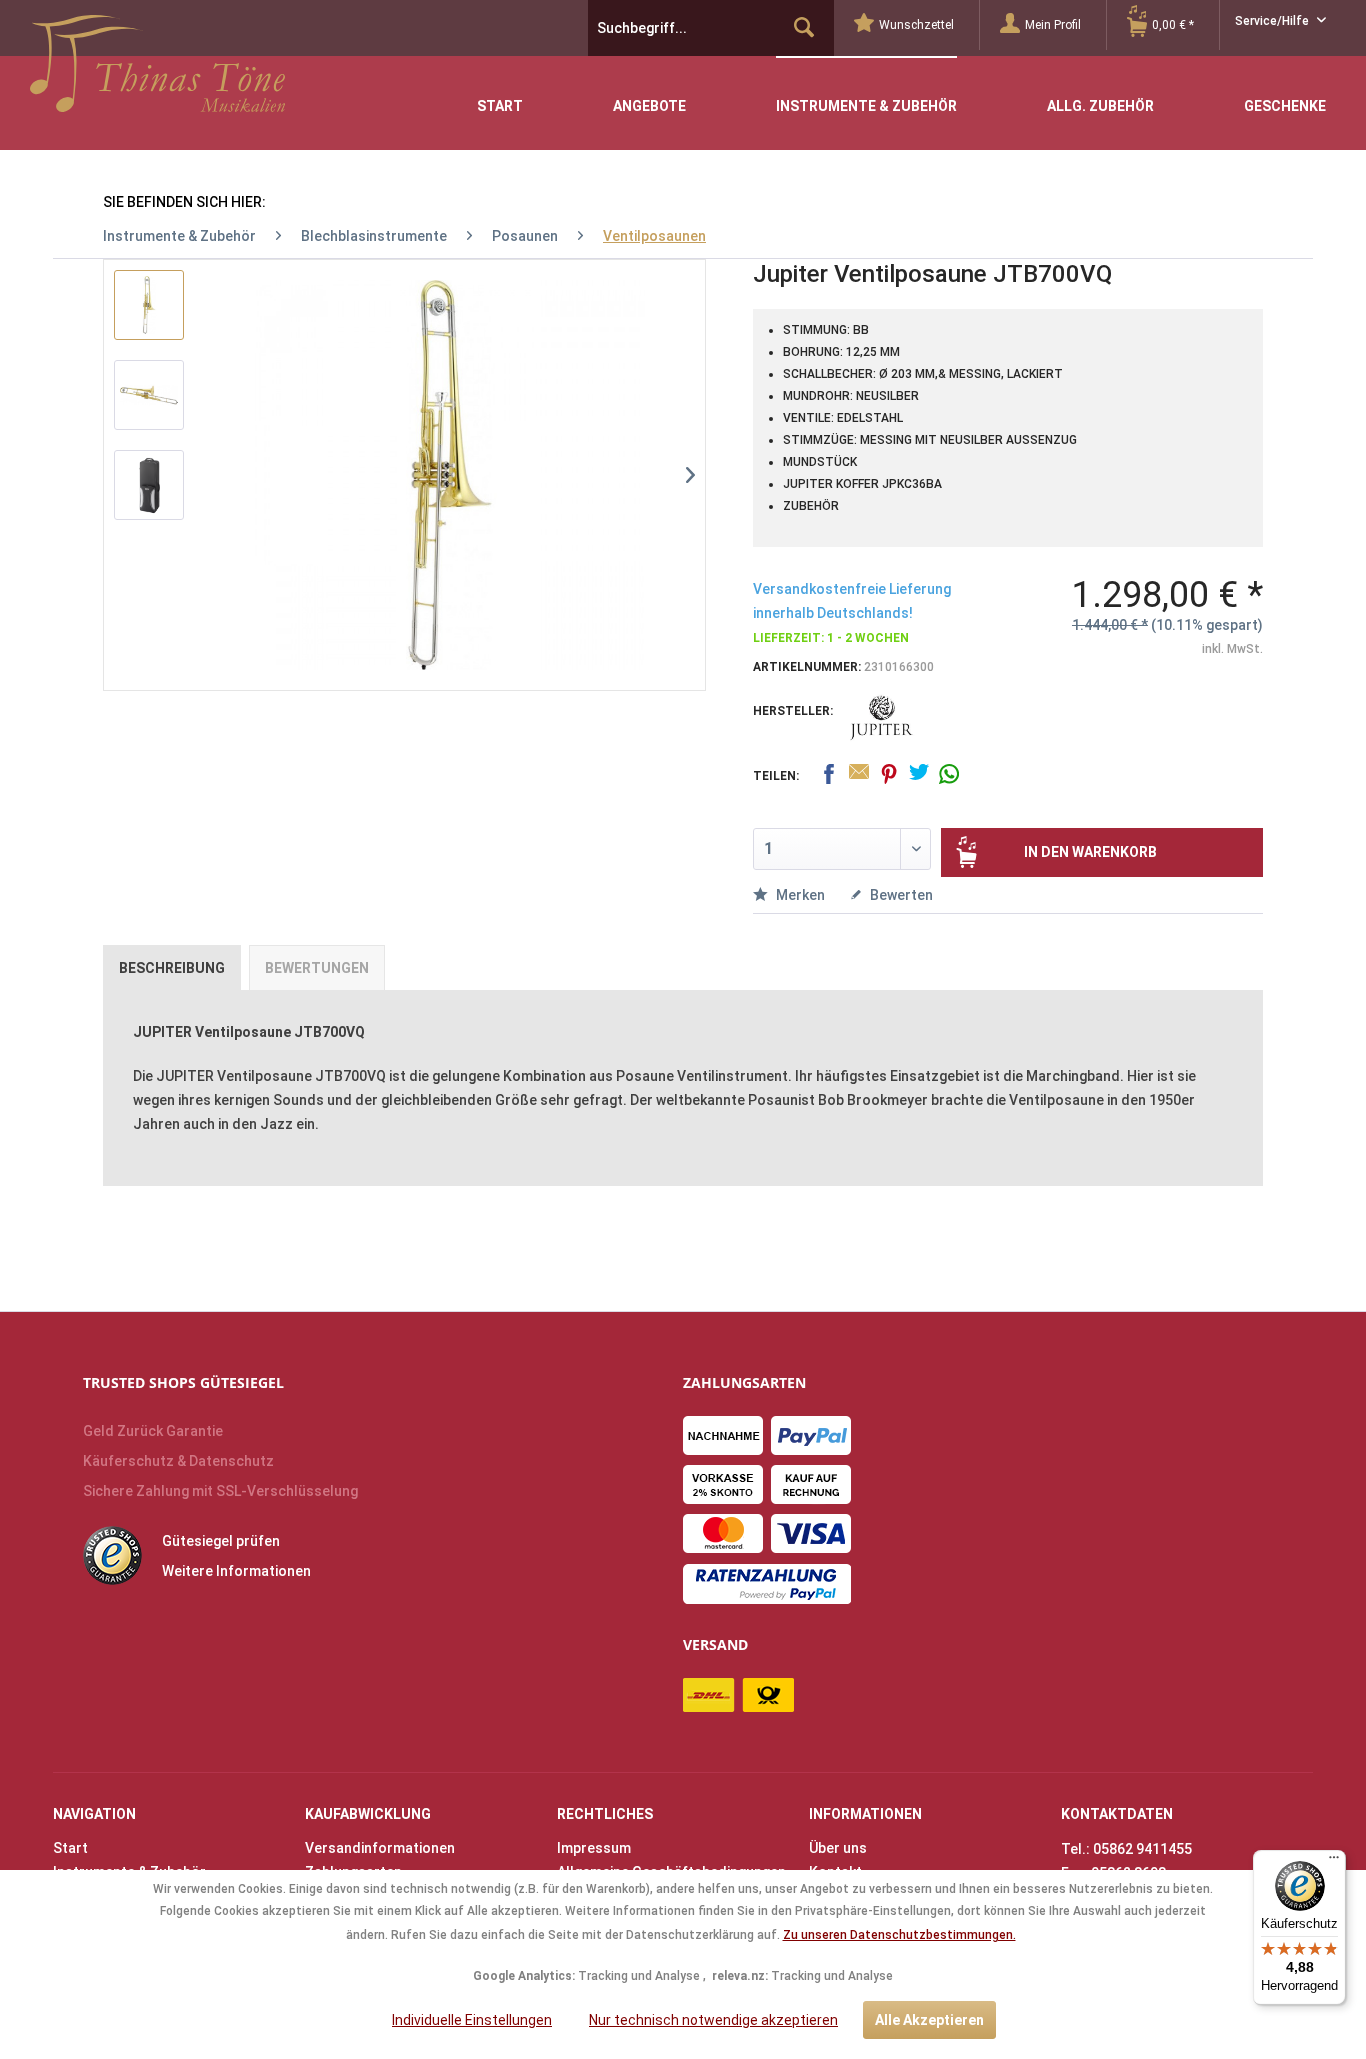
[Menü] (1334, 1862)
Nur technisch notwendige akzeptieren (713, 2020)
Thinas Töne (157, 71)
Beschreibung (172, 968)
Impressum (594, 1848)
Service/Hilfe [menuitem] (1273, 21)
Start (70, 1848)
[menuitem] (917, 25)
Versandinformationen (380, 1848)
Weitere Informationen (236, 1571)
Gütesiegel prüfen (221, 1541)
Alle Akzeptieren (929, 2020)
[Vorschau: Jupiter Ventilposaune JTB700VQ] (149, 305)
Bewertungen (317, 968)
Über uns (838, 1848)
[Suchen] (804, 28)
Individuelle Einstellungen (472, 2020)
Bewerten (900, 895)
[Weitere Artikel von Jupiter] (882, 718)
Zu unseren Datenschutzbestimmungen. (899, 1935)
